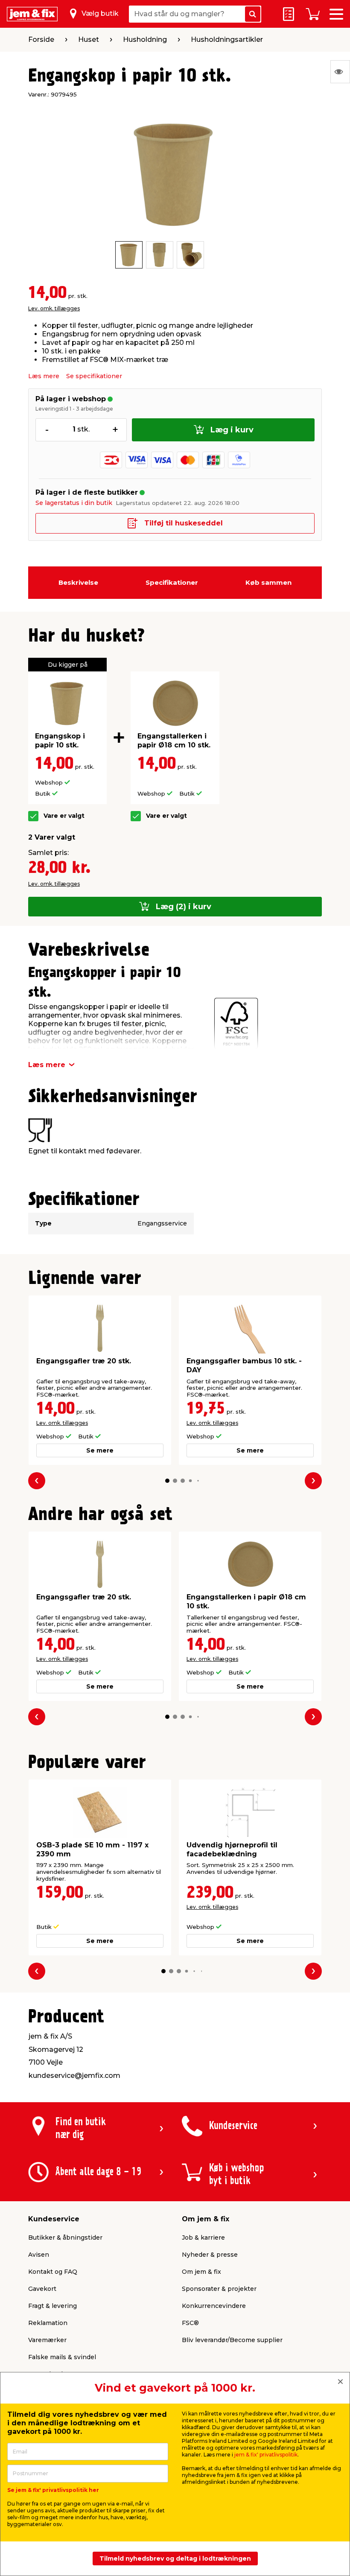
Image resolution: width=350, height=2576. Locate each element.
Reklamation (48, 2323)
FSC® (190, 2323)
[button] (167, 1481)
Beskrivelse (78, 582)
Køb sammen (268, 582)
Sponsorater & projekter (219, 2289)
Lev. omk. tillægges (54, 308)
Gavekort (42, 2289)
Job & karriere (203, 2238)
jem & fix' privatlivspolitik (266, 2455)
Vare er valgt (64, 816)
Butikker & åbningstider (65, 2238)
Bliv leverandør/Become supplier (232, 2340)
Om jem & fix (201, 2272)
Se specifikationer (94, 376)
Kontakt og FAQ (53, 2272)
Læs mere (44, 376)
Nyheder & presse (210, 2255)
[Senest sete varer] (340, 72)
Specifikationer (172, 582)
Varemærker (47, 2340)
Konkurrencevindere (214, 2306)
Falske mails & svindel (62, 2357)
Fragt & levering (52, 2306)
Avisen (39, 2255)
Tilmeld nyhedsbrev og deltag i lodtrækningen (175, 2558)
